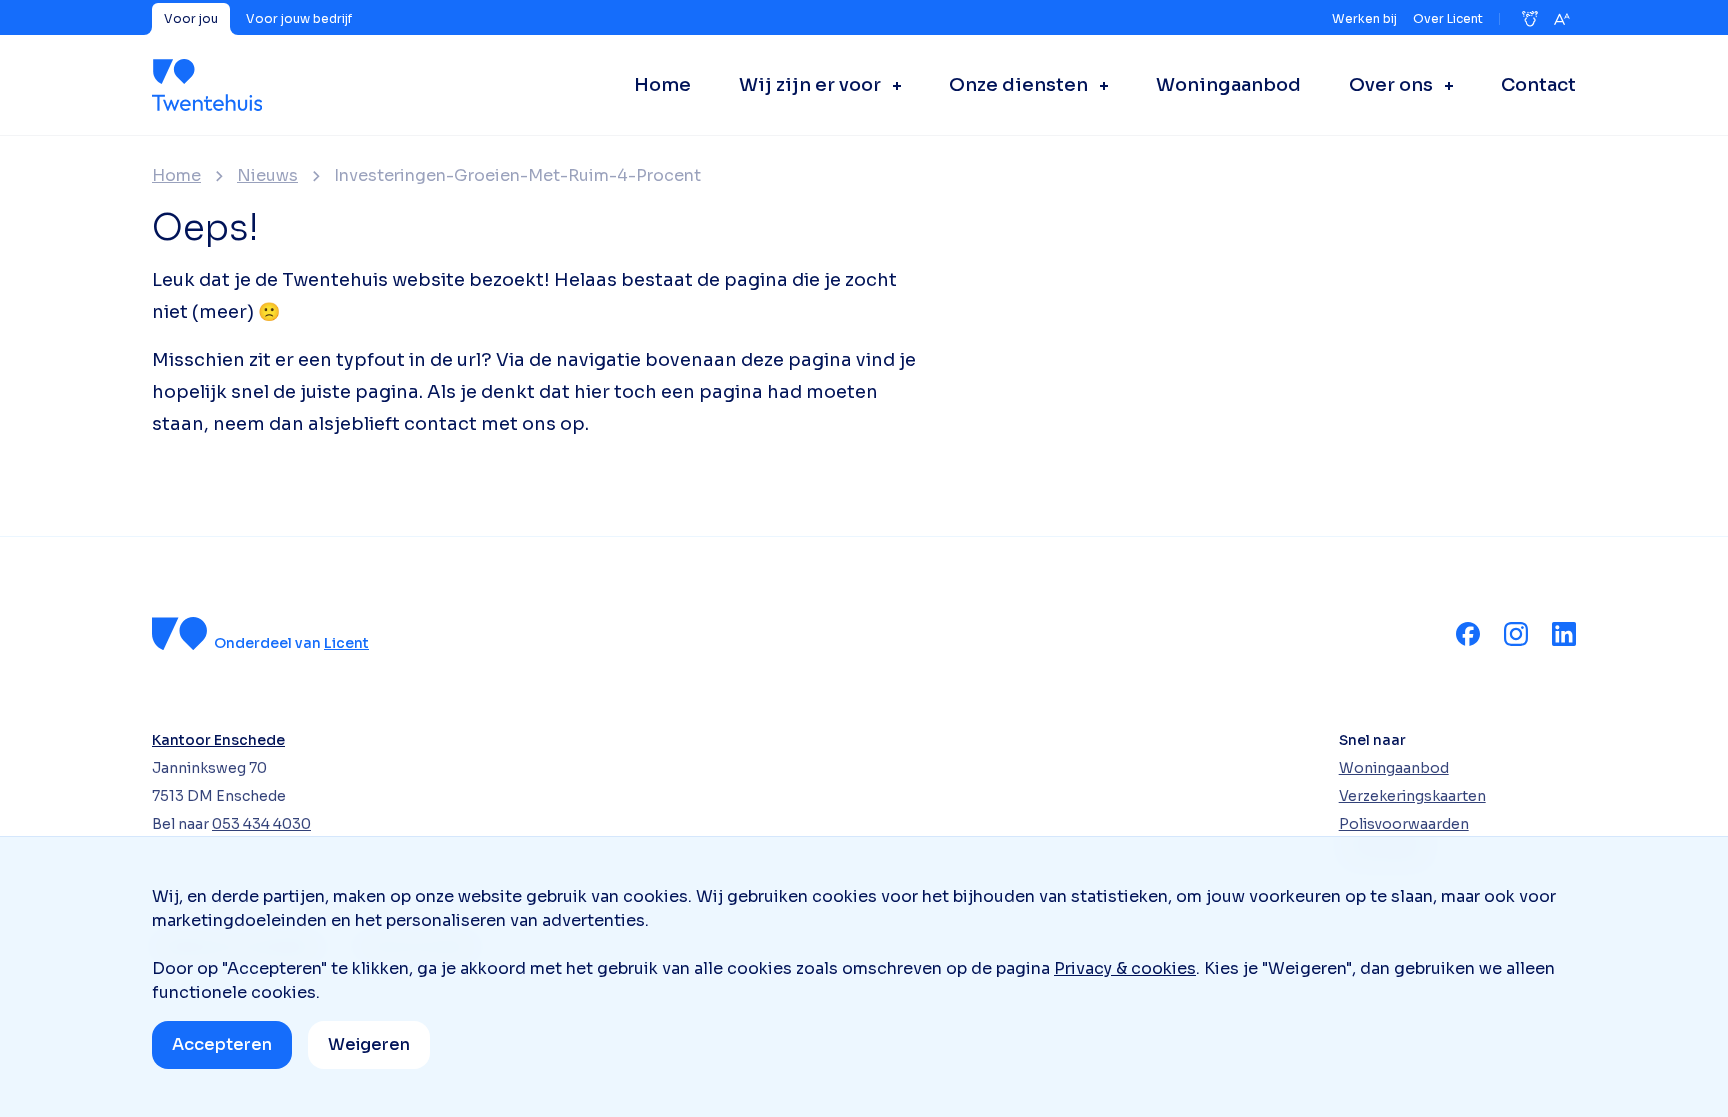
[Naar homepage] (207, 85)
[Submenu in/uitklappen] (891, 85)
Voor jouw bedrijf (299, 18)
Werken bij (1364, 18)
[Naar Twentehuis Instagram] (1516, 634)
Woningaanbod (1394, 768)
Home (176, 176)
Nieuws (267, 176)
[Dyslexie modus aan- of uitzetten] (1530, 19)
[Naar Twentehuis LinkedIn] (1564, 634)
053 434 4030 (261, 824)
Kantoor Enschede (218, 740)
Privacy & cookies (1125, 968)
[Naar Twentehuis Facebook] (1468, 634)
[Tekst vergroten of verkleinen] (1562, 19)
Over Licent (1448, 18)
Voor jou (191, 18)
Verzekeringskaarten (1412, 796)
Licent (346, 643)
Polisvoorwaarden (1404, 824)
